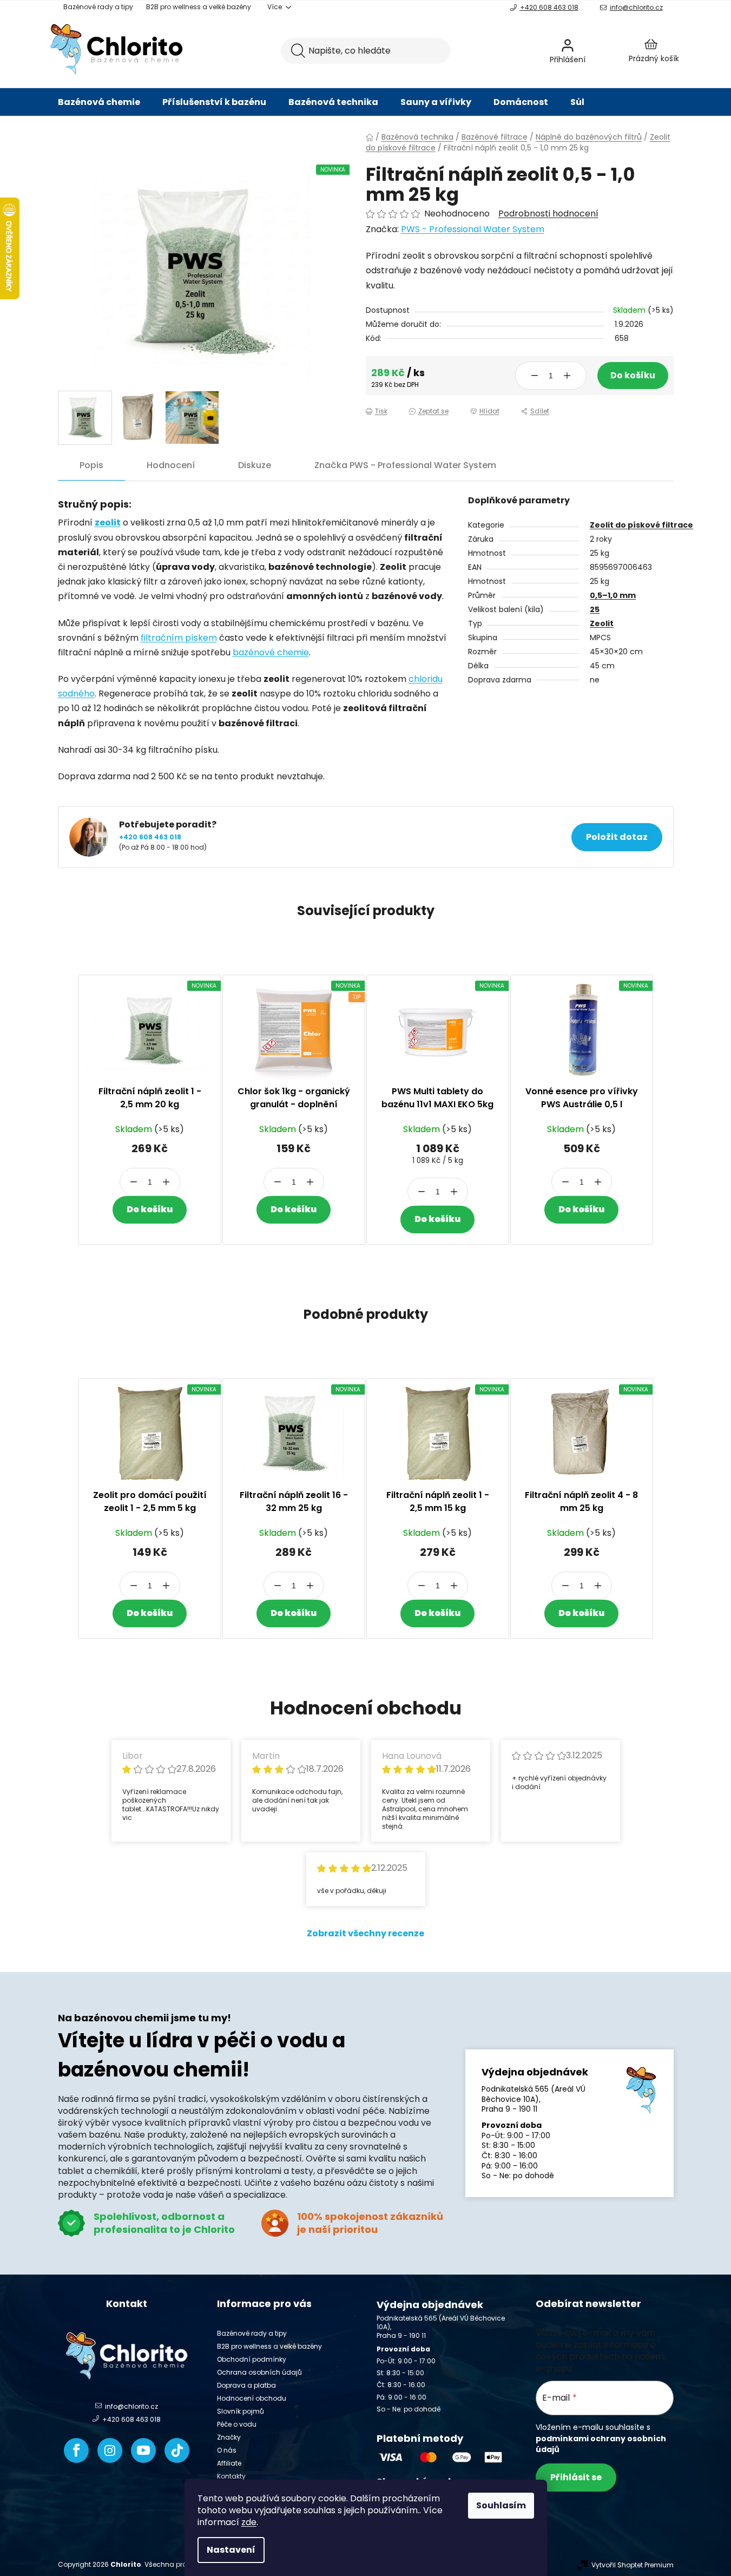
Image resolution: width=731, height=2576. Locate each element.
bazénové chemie (271, 652)
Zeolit (602, 623)
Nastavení (231, 2550)
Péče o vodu (237, 2424)
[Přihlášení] (596, 51)
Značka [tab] (405, 465)
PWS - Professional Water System (473, 229)
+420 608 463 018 (549, 7)
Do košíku (633, 375)
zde (249, 2522)
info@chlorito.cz (636, 7)
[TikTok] (177, 2450)
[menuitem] (99, 102)
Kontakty (231, 2476)
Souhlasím (501, 2505)
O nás (227, 2450)
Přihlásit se (576, 2477)
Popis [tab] (91, 465)
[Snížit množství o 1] (535, 376)
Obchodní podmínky (252, 2359)
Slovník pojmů (241, 2411)
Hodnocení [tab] (171, 465)
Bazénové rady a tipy (98, 7)
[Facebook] (76, 2450)
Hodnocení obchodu (252, 2398)
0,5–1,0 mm (613, 595)
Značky (229, 2437)
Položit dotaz (617, 837)
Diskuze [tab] (255, 465)
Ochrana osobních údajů (259, 2372)
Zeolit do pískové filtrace (641, 525)
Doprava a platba (246, 2385)
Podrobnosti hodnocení (548, 214)
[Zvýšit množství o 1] (567, 376)
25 (595, 609)
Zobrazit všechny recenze (366, 1933)
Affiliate (229, 2463)
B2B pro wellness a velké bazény (199, 7)
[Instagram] (110, 2450)
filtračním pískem (179, 638)
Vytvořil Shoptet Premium (633, 2565)
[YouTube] (143, 2450)
